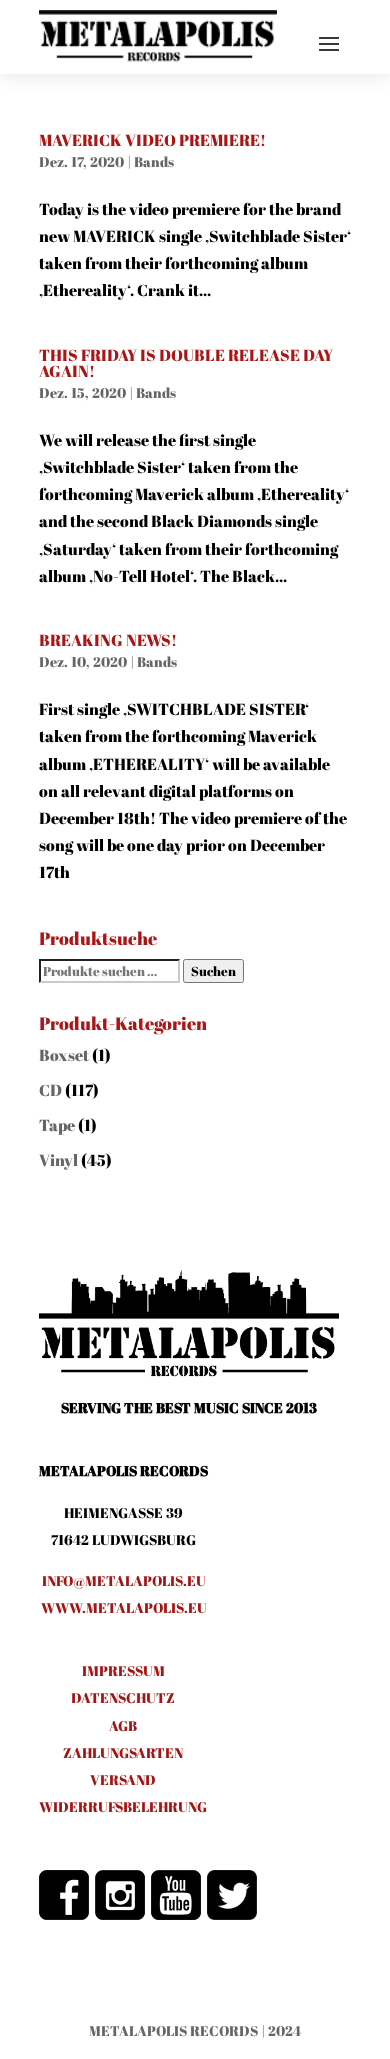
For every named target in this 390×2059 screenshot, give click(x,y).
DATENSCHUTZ (123, 1697)
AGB (123, 1725)
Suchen (213, 971)
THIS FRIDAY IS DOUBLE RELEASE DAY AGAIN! (186, 363)
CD (50, 1090)
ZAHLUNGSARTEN (123, 1752)
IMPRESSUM (123, 1670)
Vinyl (58, 1160)
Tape (57, 1125)
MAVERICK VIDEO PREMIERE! (152, 140)
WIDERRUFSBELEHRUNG (123, 1806)
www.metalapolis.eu (124, 1607)
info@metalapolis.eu (124, 1580)
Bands (154, 161)
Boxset (64, 1055)
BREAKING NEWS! (108, 640)
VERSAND (123, 1779)
